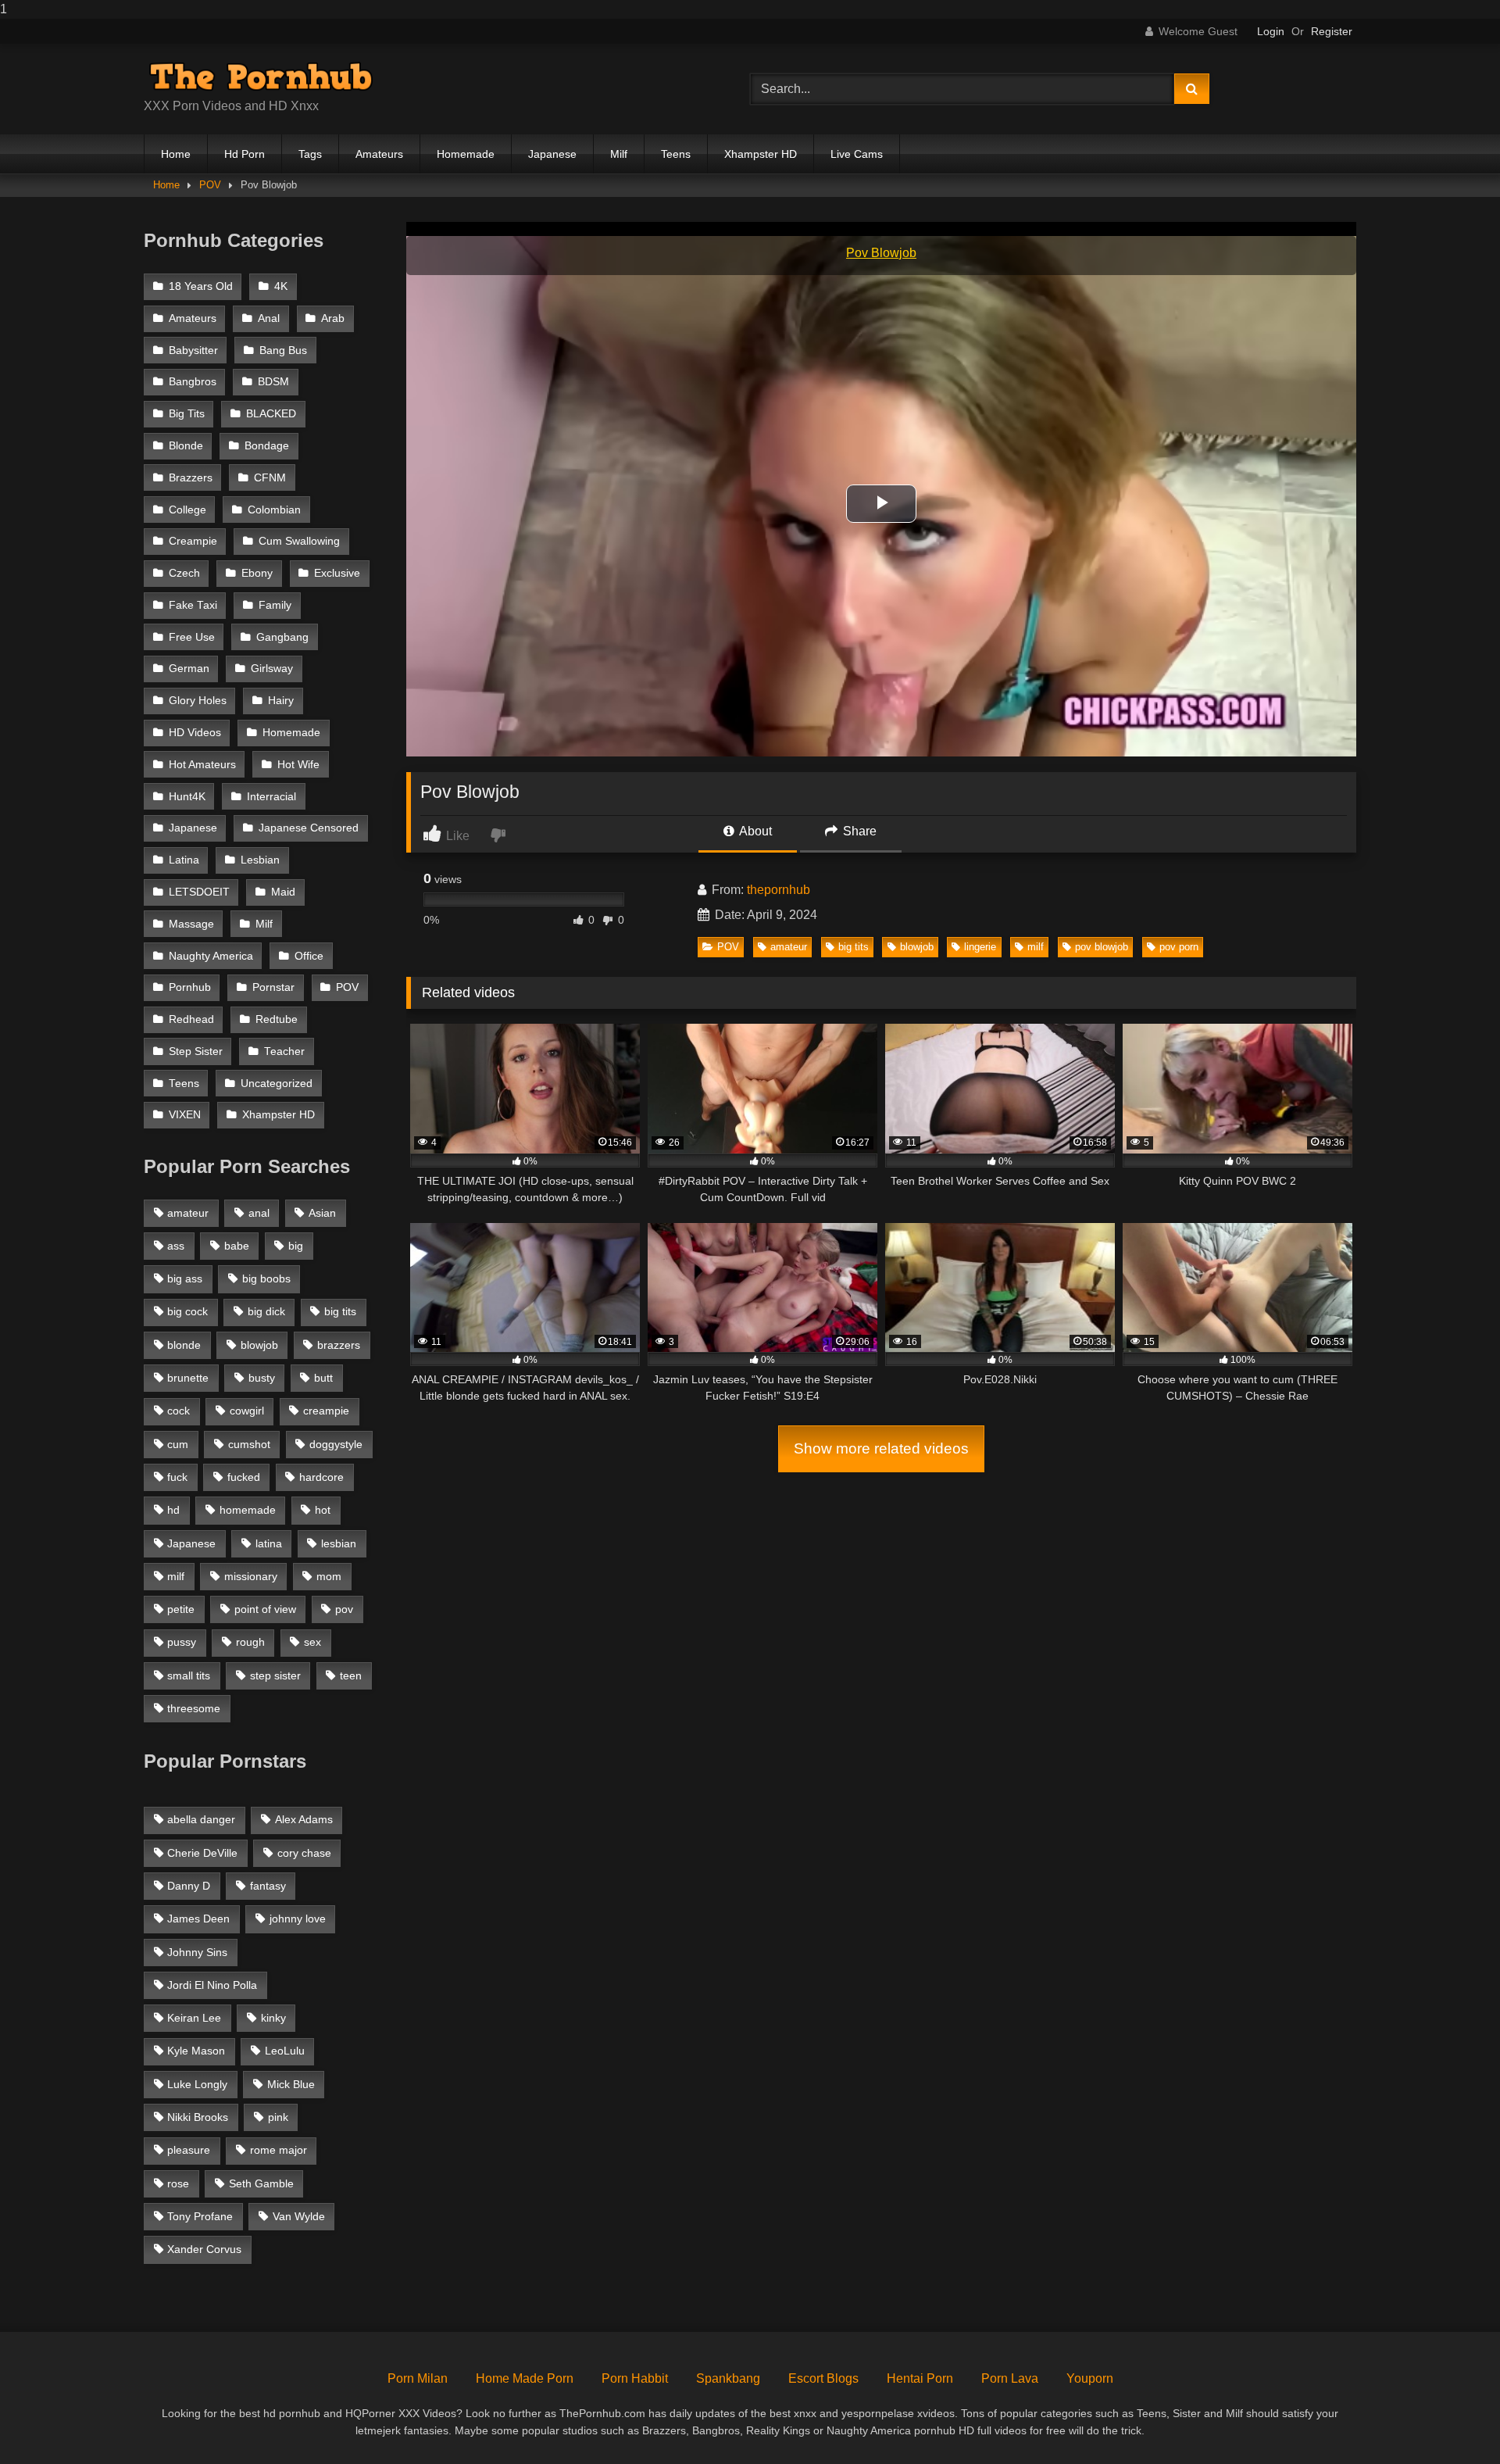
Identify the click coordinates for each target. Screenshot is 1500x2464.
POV (210, 185)
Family (275, 605)
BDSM (273, 382)
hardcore (321, 1477)
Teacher (284, 1051)
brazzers (339, 1345)
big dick (266, 1311)
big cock (187, 1311)
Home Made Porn (525, 2378)
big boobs (266, 1278)
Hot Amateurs (202, 765)
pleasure (189, 2150)
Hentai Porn (920, 2378)
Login (1271, 31)
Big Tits (187, 414)
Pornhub (190, 987)
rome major (279, 2150)
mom (329, 1576)
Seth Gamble (261, 2183)
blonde (184, 1345)
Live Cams (857, 154)
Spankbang (728, 2378)
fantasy (268, 1886)
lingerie (980, 947)
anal (259, 1213)
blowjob (917, 947)
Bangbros (193, 382)
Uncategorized (277, 1084)
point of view (265, 1609)
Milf (619, 154)
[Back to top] (1452, 2421)
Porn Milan (418, 2378)
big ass (185, 1278)
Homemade (466, 154)
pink (278, 2117)
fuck (177, 1477)
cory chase (304, 1853)
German (189, 669)
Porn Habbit (635, 2378)
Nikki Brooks (198, 2117)
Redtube (277, 1019)
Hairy (281, 701)
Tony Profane (200, 2216)
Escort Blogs (823, 2378)
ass (176, 1246)
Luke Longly (197, 2084)
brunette (188, 1378)
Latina (184, 860)
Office (309, 956)
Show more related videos (881, 1448)
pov (344, 1609)
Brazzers (191, 478)
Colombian (274, 510)
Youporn (1090, 2378)
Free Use (192, 637)
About (754, 831)
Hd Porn (245, 154)
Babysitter (193, 350)
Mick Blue (291, 2084)
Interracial (271, 797)
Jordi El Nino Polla (212, 1985)
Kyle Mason (196, 2051)
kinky (273, 2018)
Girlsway (272, 669)
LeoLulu (285, 2051)
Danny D (189, 1886)
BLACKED (271, 414)
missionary (251, 1576)
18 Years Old (201, 286)
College (187, 510)
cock (179, 1411)
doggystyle (336, 1444)
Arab (333, 318)
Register (1332, 31)
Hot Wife (298, 765)
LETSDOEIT (199, 892)
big (296, 1246)
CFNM (270, 478)
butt (323, 1378)
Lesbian (260, 860)
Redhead (191, 1019)
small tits (189, 1675)
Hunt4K (187, 797)
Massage (191, 924)
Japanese (552, 154)
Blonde (186, 446)
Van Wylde (299, 2216)
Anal (269, 318)
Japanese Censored (309, 828)
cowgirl (247, 1411)
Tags (310, 154)
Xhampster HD (761, 154)
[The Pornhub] (261, 77)
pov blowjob (1102, 947)
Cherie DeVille (202, 1853)
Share (858, 831)
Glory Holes (198, 701)
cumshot (249, 1444)
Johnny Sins (197, 1952)
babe (237, 1246)
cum (178, 1444)
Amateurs (379, 154)
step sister (275, 1675)
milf (1036, 947)
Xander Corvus (204, 2249)
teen (351, 1675)
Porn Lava (1010, 2378)
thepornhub (779, 890)
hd (173, 1510)
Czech (184, 573)
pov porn (1179, 947)
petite (181, 1609)
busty (262, 1378)
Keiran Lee (194, 2018)
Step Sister (196, 1051)
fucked (244, 1477)
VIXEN (185, 1115)
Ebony (257, 573)
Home (176, 154)
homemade (248, 1510)
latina (269, 1543)
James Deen (198, 1919)
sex (312, 1642)
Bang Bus (283, 350)
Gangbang (282, 637)
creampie (326, 1411)
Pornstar (273, 987)
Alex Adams (304, 1819)
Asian (322, 1213)
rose (178, 2183)
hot (323, 1510)
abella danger (201, 1819)
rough (250, 1642)
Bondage (267, 446)
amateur (789, 947)
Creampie (193, 541)
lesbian (339, 1543)
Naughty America (211, 956)
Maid (283, 892)
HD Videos (195, 733)
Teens (676, 154)
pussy (182, 1642)
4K (281, 286)
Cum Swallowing (299, 541)
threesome (194, 1708)
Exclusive (337, 573)
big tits (854, 947)
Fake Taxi (193, 605)
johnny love (298, 1919)
